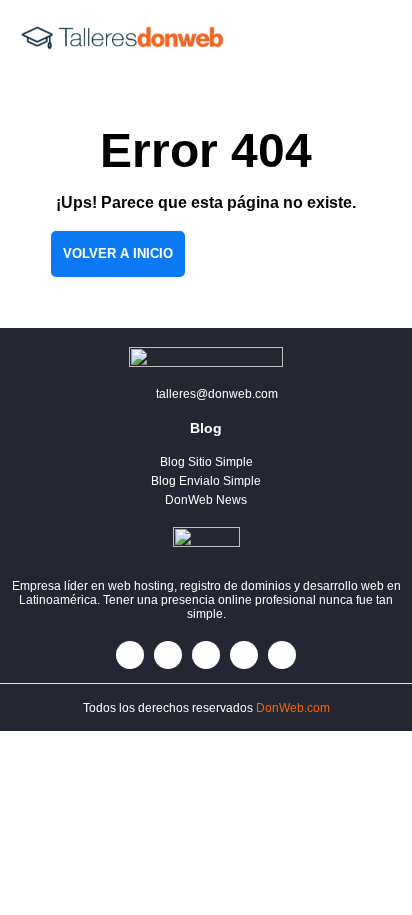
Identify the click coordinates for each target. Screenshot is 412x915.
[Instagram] (206, 655)
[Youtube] (282, 655)
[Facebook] (130, 655)
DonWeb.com (293, 708)
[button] (362, 38)
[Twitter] (168, 655)
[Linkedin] (244, 655)
